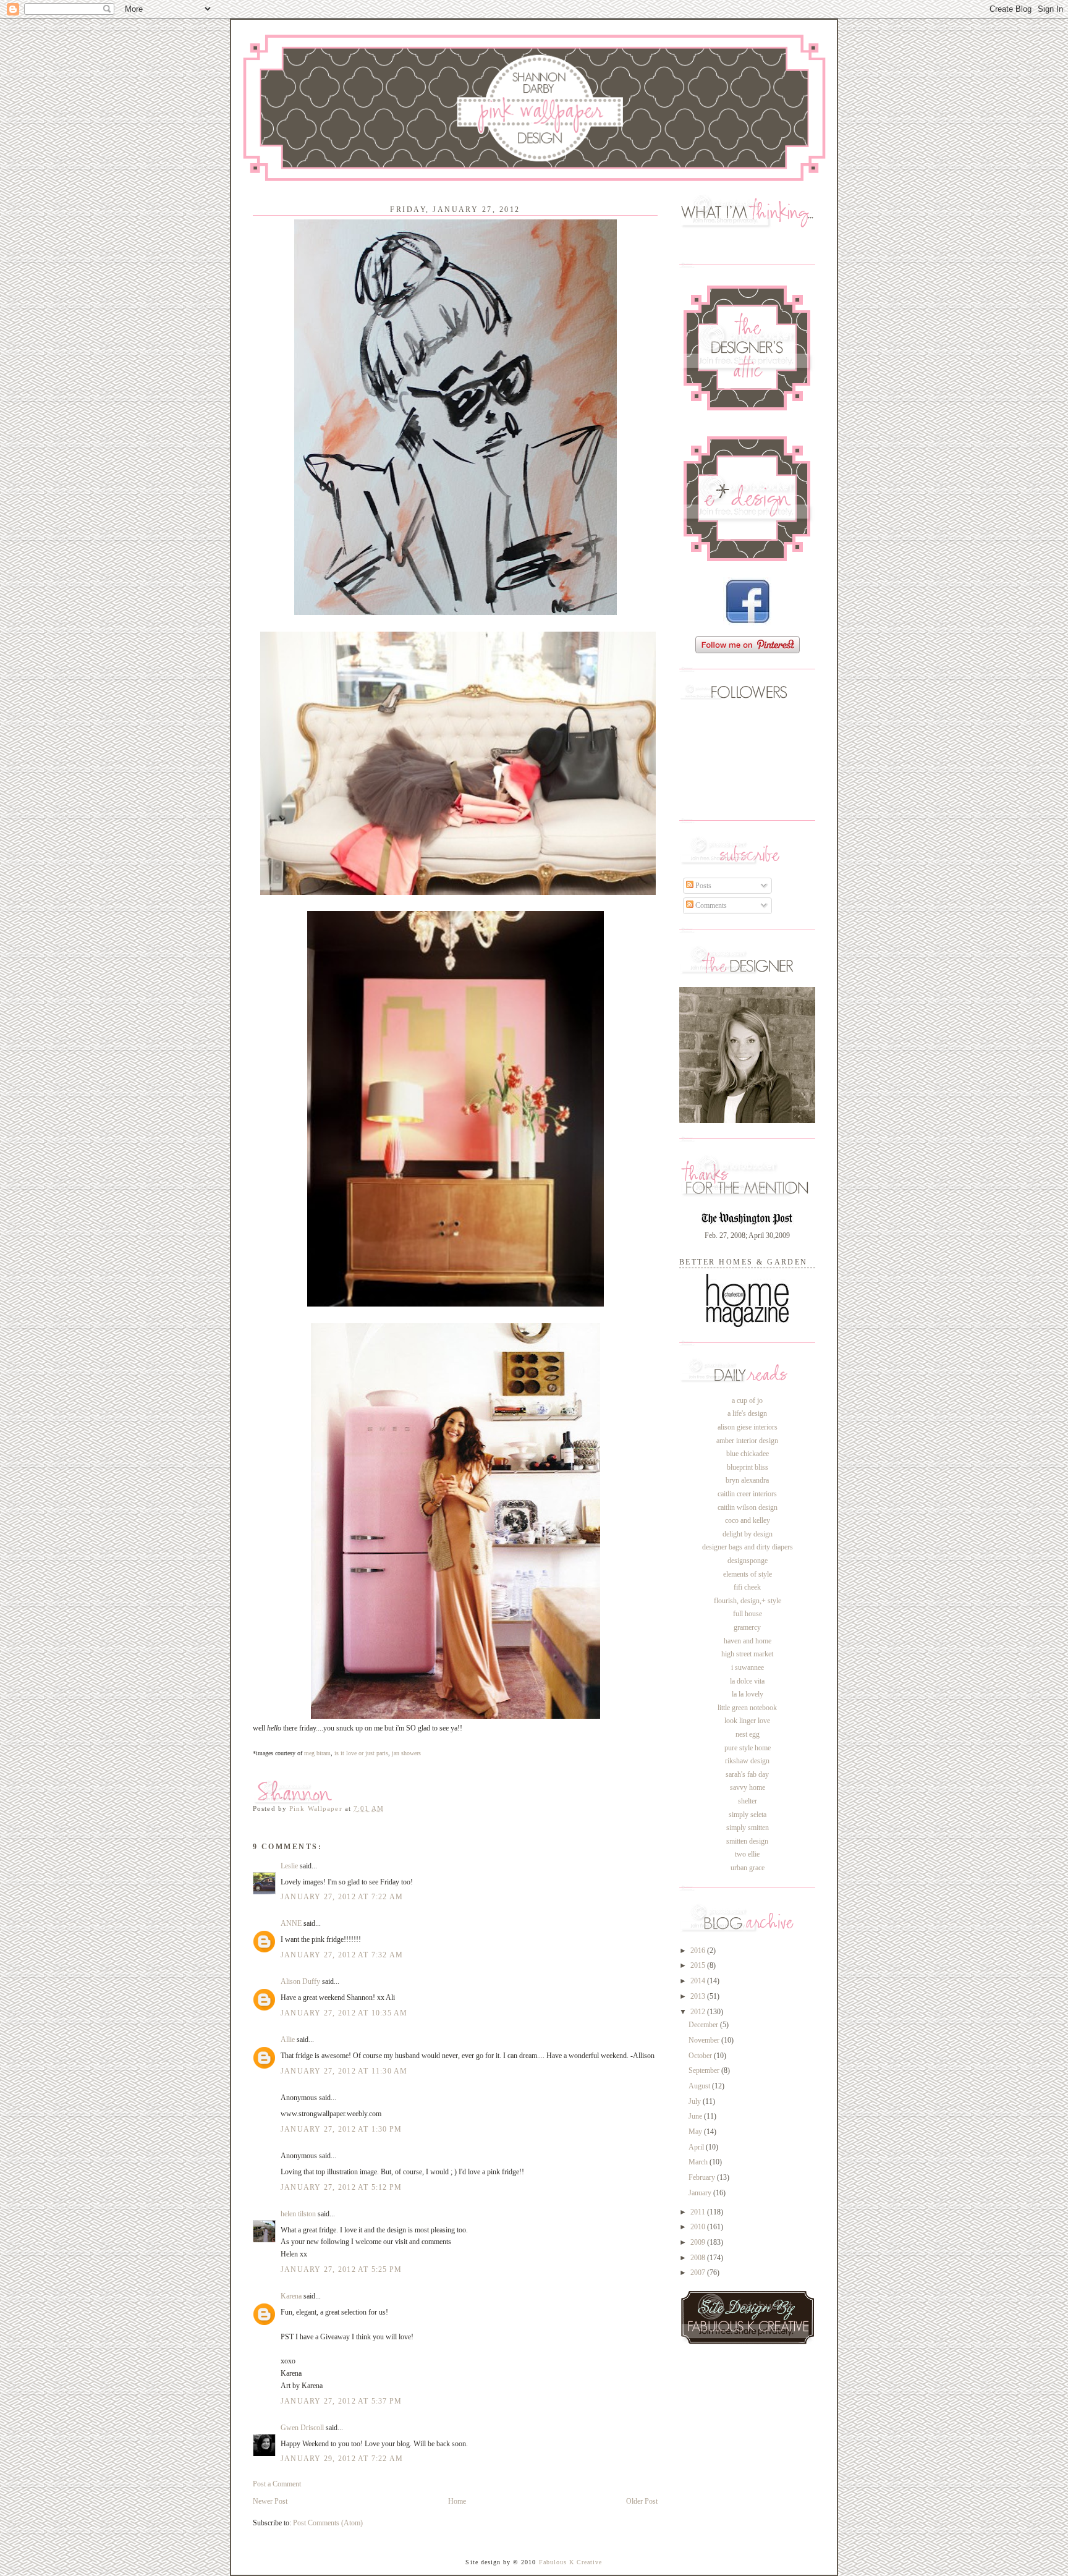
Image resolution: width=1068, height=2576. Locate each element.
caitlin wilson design (748, 1507)
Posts (702, 886)
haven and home (748, 1641)
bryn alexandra (747, 1480)
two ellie (747, 1854)
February (703, 2177)
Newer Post (270, 2501)
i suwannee (748, 1667)
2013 (699, 1996)
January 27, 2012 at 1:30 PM (341, 2129)
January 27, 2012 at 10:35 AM (344, 2013)
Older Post (642, 2501)
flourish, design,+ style (748, 1601)
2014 (699, 1981)
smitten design (747, 1841)
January (701, 2193)
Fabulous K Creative (571, 2562)
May (696, 2132)
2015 (699, 1965)
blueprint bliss (748, 1467)
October (701, 2056)
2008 (699, 2258)
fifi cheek (747, 1587)
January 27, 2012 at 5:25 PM (341, 2269)
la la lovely (748, 1694)
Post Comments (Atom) (328, 2523)
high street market (747, 1654)
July (696, 2101)
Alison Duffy (300, 1981)
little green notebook (747, 1708)
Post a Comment (277, 2484)
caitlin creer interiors (747, 1494)
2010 (699, 2227)
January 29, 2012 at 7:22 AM (342, 2459)
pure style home (748, 1748)
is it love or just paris (360, 1753)
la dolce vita (747, 1681)
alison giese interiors (748, 1427)
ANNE (291, 1923)
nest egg (748, 1734)
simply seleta (748, 1815)
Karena (291, 2296)
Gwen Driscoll (302, 2428)
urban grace (748, 1868)
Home (457, 2501)
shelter (748, 1801)
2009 (699, 2242)
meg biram (317, 1753)
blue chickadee (748, 1454)
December (704, 2025)
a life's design (747, 1413)
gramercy (747, 1627)
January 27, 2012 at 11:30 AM (344, 2071)
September (705, 2070)
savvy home (748, 1787)
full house (748, 1614)
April (697, 2147)
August (700, 2086)
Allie (288, 2040)
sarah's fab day (747, 1774)
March (699, 2162)
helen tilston (298, 2214)
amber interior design (747, 1441)
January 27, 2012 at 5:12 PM (341, 2187)
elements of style (748, 1574)
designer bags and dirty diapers (748, 1547)
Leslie (289, 1866)
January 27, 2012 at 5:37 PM (341, 2401)
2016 (699, 1951)
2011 (699, 2212)
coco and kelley (748, 1520)
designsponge (748, 1561)
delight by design (748, 1534)
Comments (710, 905)
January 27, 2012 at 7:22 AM (342, 1897)
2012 (699, 2012)
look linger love (747, 1721)
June (696, 2116)
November (705, 2040)
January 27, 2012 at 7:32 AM (342, 1955)
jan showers (406, 1753)
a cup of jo (747, 1400)
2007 (699, 2273)
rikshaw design (747, 1761)
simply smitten (748, 1828)
